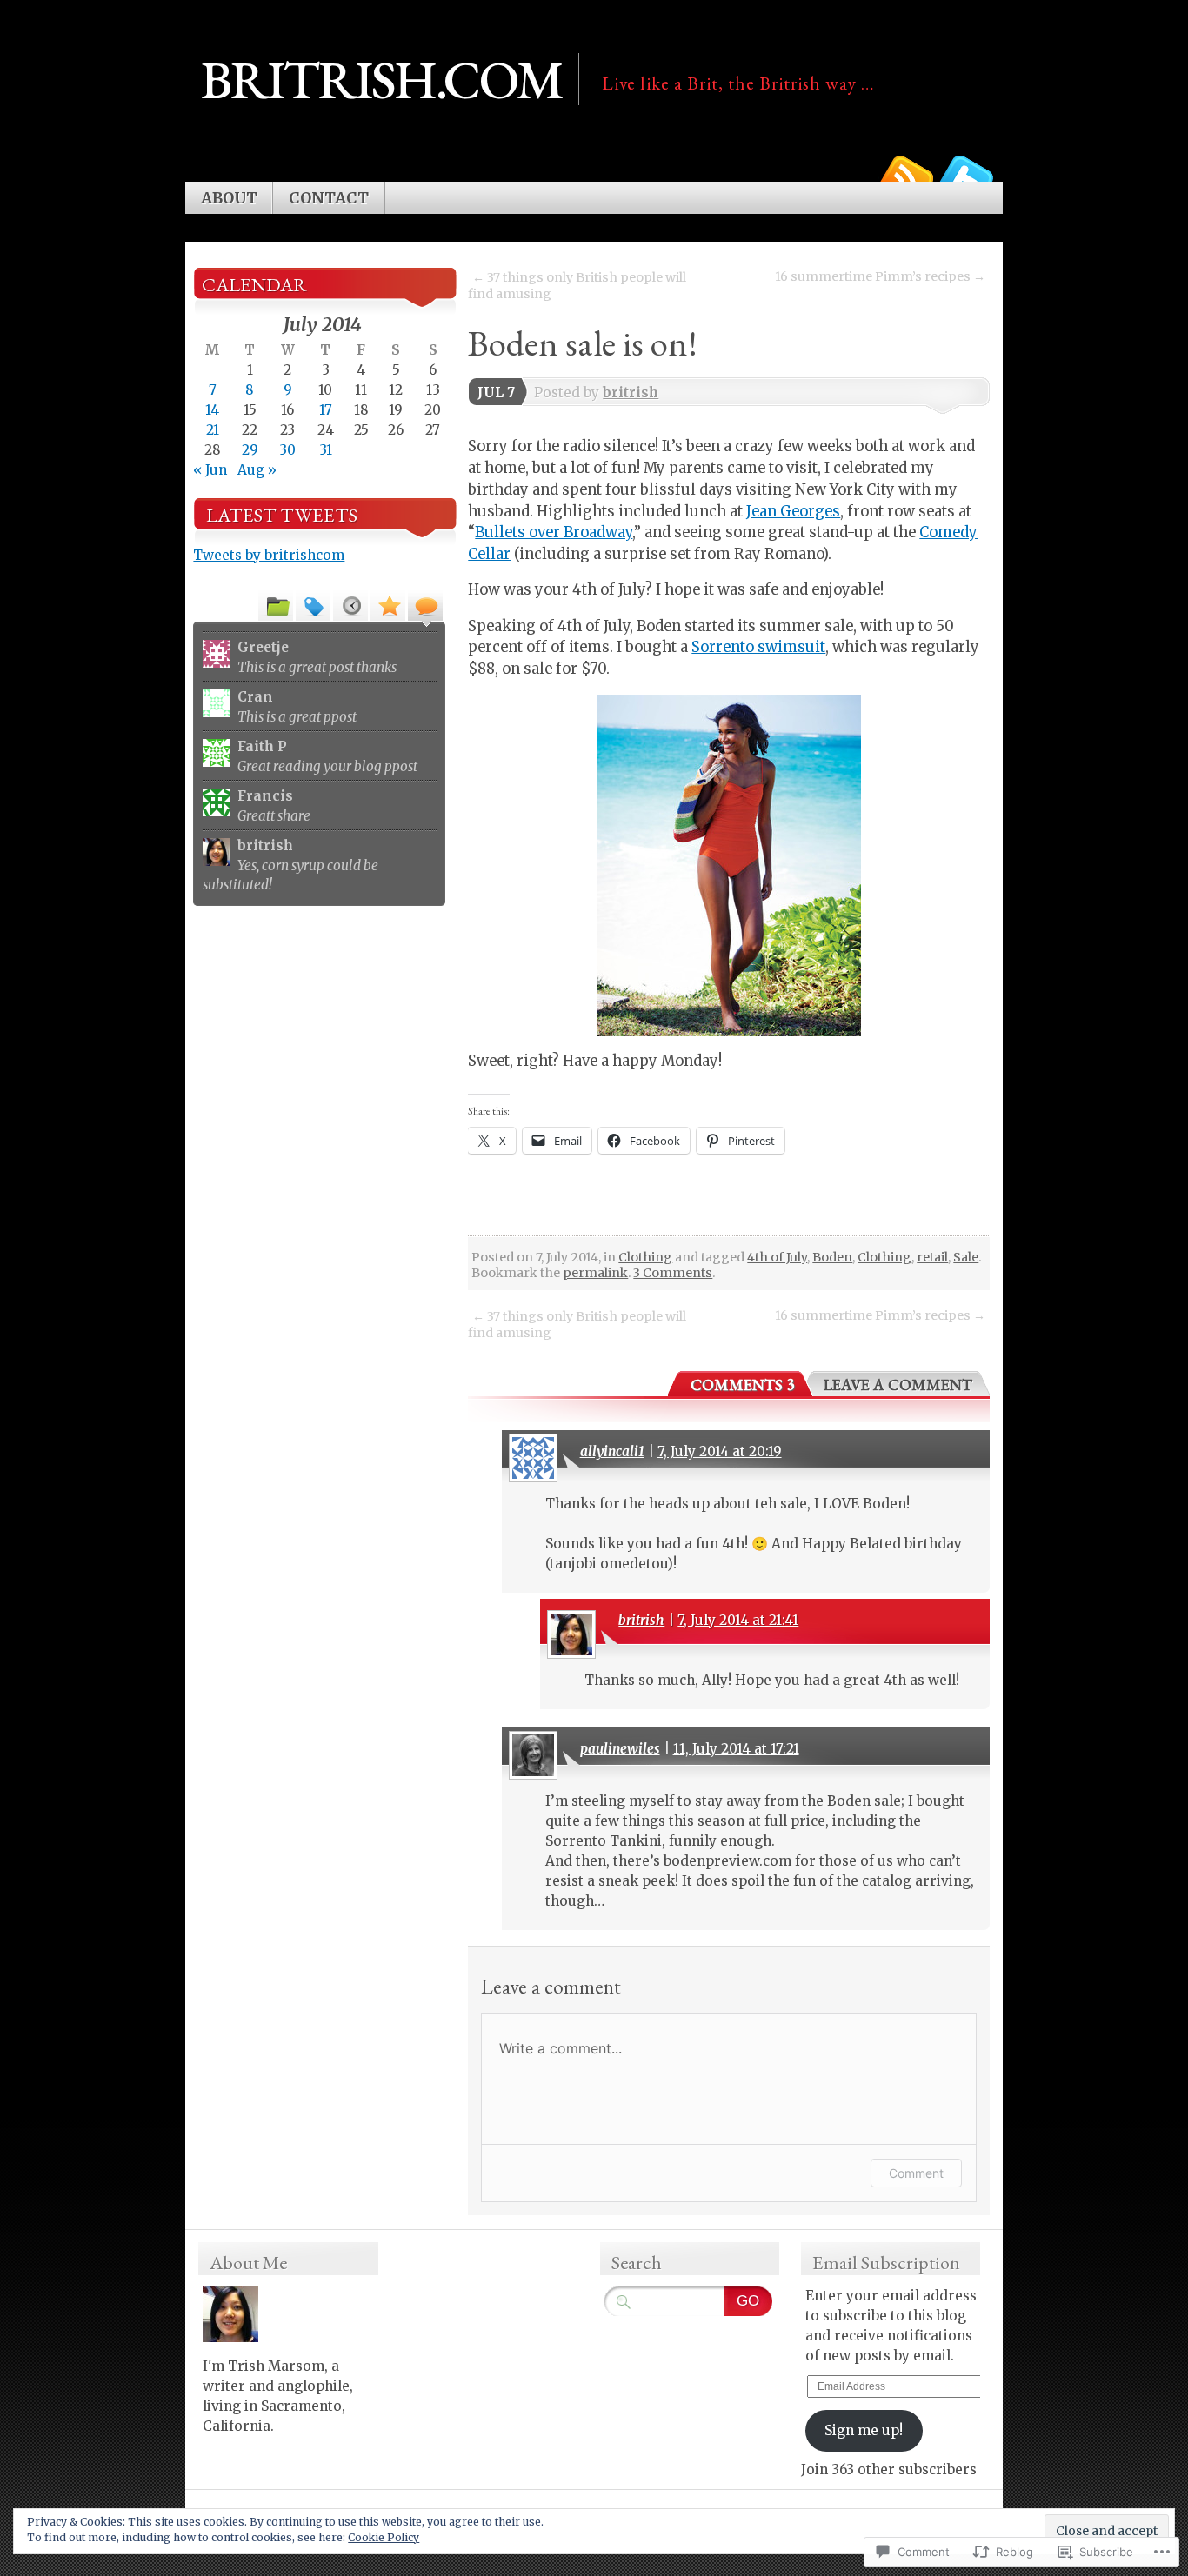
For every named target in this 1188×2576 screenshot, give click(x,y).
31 (326, 450)
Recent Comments (425, 605)
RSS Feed (905, 175)
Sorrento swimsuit (758, 647)
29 (250, 450)
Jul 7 (496, 393)
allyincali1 (612, 1451)
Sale (966, 1257)
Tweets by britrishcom (269, 555)
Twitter (966, 175)
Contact (329, 198)
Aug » (257, 470)
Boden (832, 1257)
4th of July (777, 1257)
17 (326, 410)
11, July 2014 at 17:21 (736, 1749)
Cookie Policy (384, 2537)
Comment (916, 2173)
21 (213, 430)
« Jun (210, 470)
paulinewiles (620, 1749)
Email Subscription (886, 2263)
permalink (595, 1273)
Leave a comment (898, 1385)
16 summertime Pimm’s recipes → (880, 276)
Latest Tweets (282, 515)
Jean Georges (793, 512)
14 (212, 410)
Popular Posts (388, 605)
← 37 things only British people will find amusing (577, 286)
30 (287, 450)
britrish (631, 393)
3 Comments (673, 1273)
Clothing (645, 1257)
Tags (313, 605)
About (229, 198)
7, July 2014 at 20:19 (720, 1451)
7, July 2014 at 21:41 (738, 1620)
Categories (276, 605)
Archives (350, 605)
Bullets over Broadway (554, 533)
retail (932, 1257)
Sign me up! (864, 2430)
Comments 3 (742, 1385)
